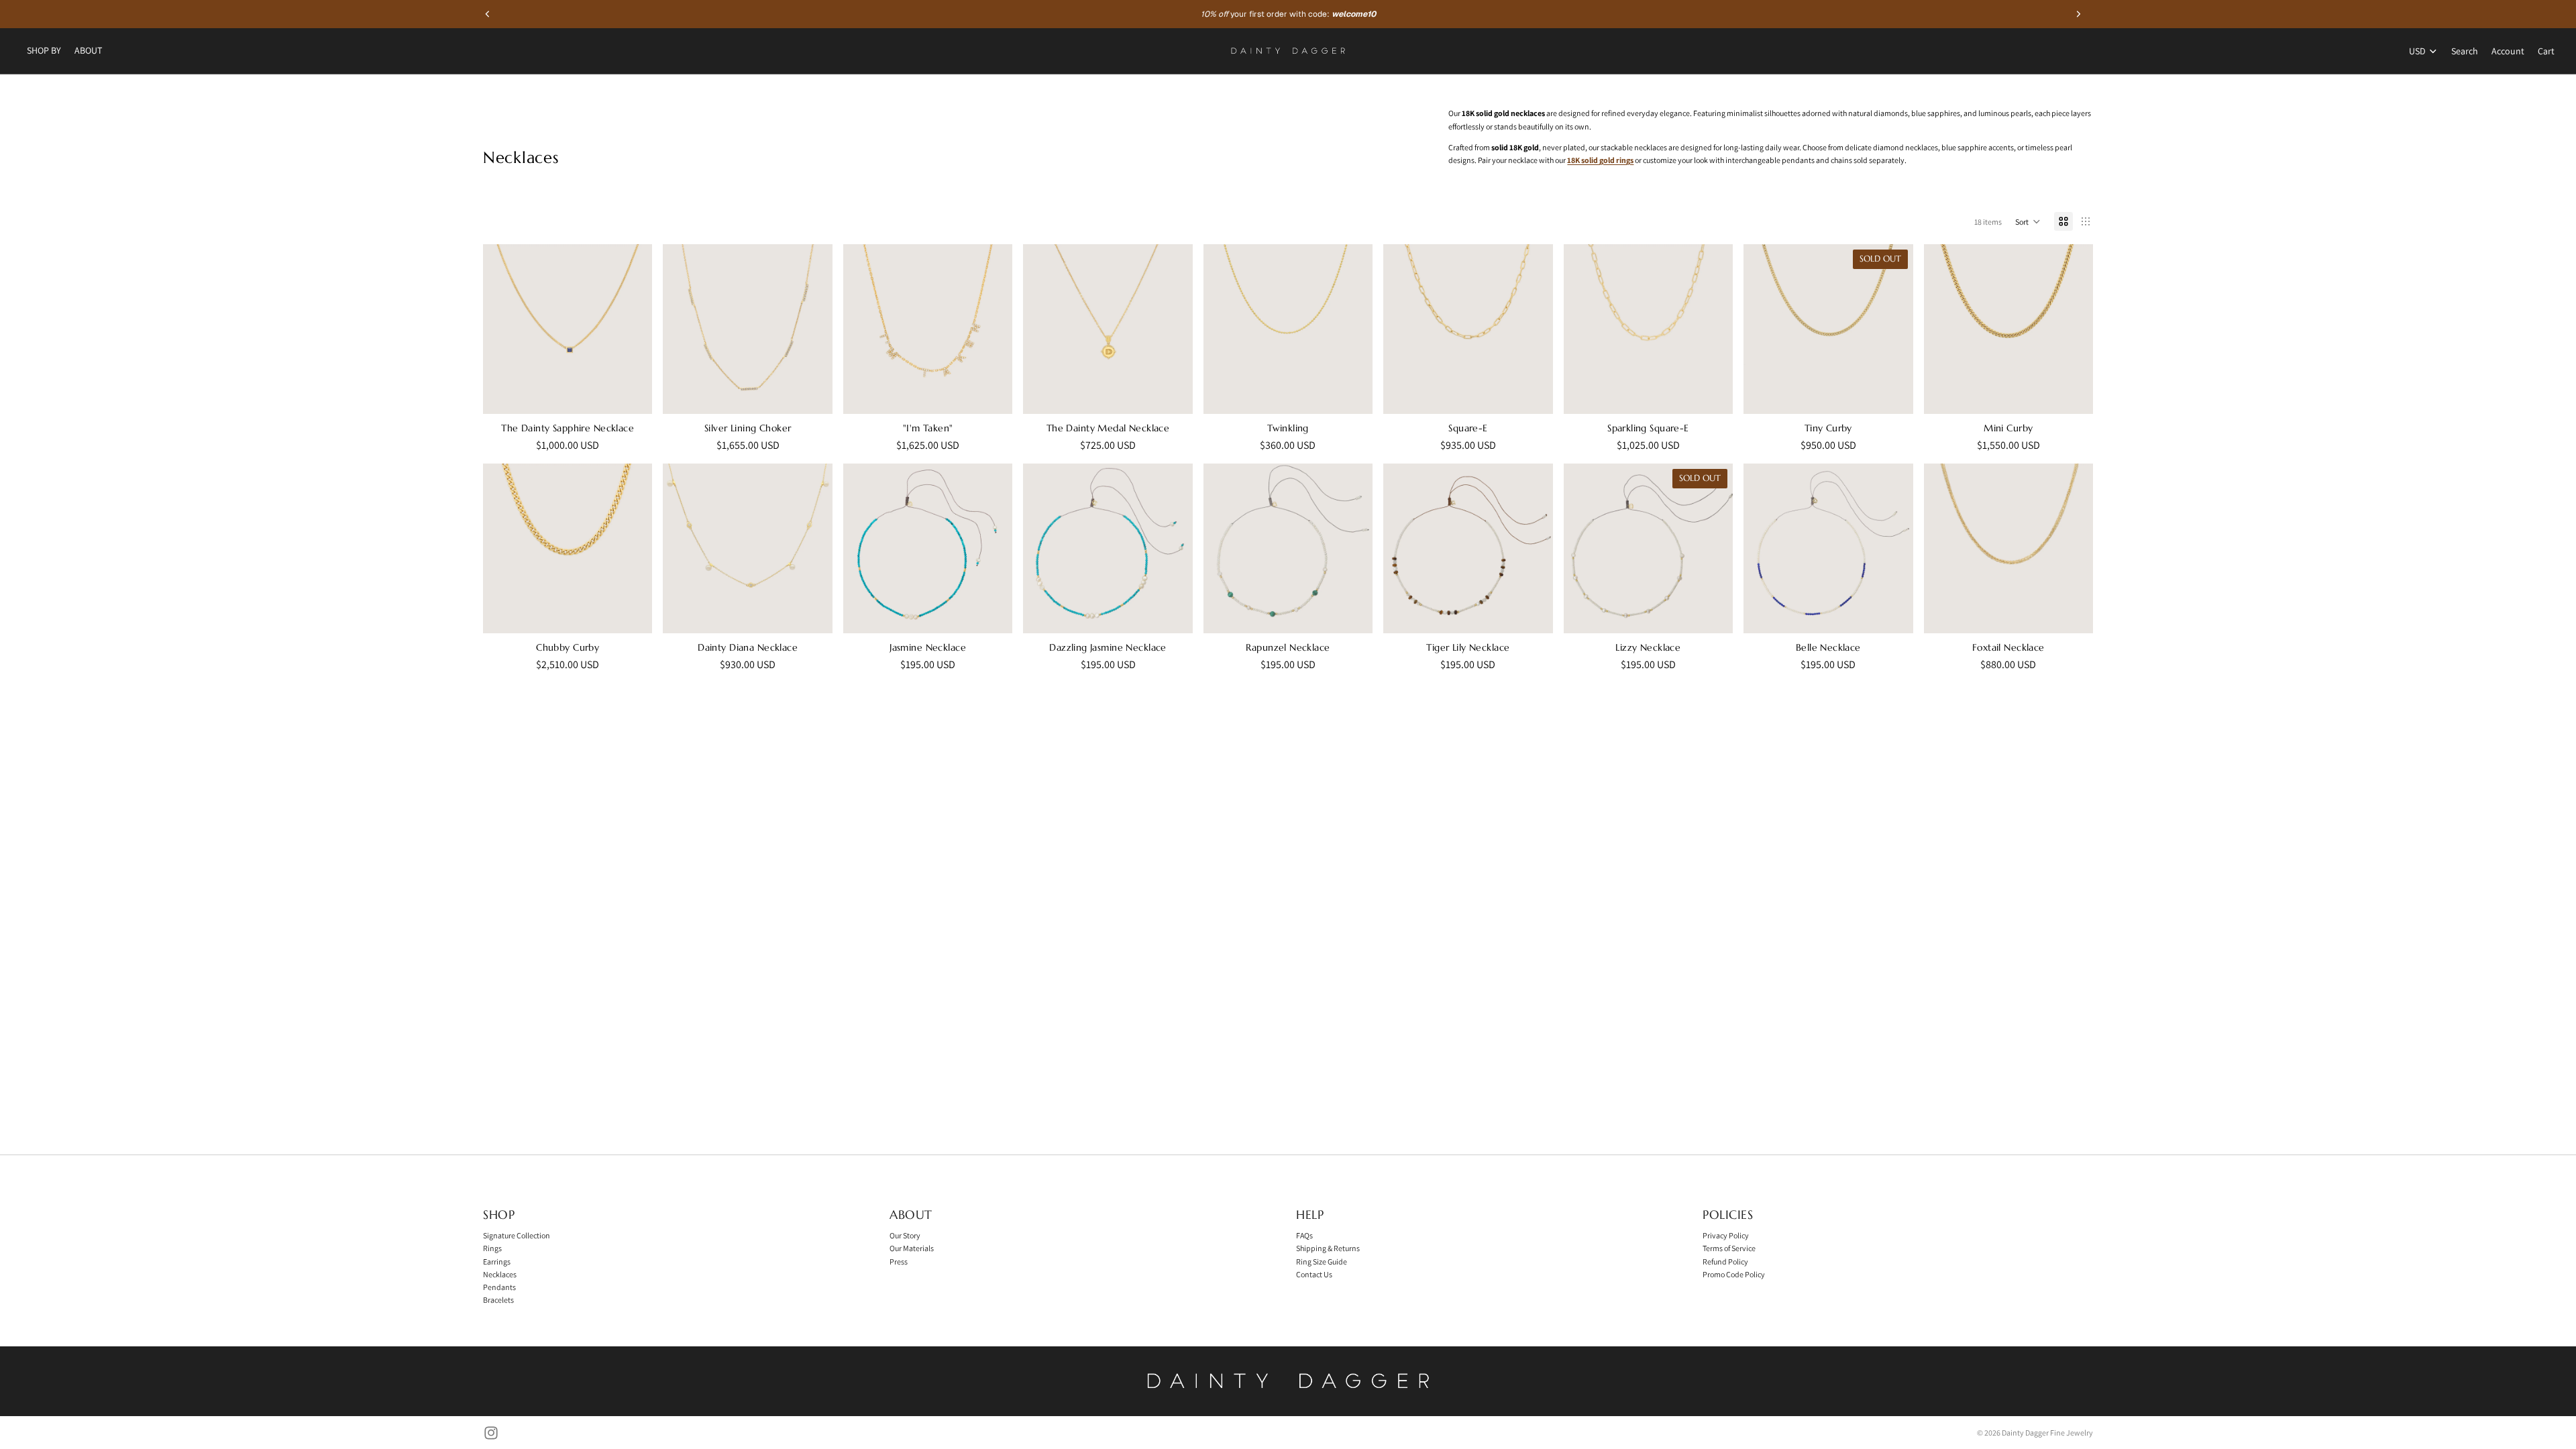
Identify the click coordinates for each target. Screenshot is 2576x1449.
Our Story (905, 1235)
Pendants (499, 1287)
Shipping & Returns (1328, 1248)
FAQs (1304, 1235)
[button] (2028, 221)
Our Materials (912, 1248)
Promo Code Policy (1734, 1274)
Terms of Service (1729, 1248)
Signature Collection (517, 1235)
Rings (492, 1248)
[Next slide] (632, 329)
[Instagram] (491, 1433)
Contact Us (1314, 1274)
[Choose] (632, 393)
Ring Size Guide (1322, 1262)
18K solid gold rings (1600, 160)
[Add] (812, 393)
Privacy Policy (1726, 1235)
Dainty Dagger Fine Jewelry (2047, 1433)
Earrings (497, 1262)
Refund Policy (1725, 1262)
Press (899, 1262)
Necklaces (500, 1274)
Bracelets (498, 1300)
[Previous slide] (503, 329)
